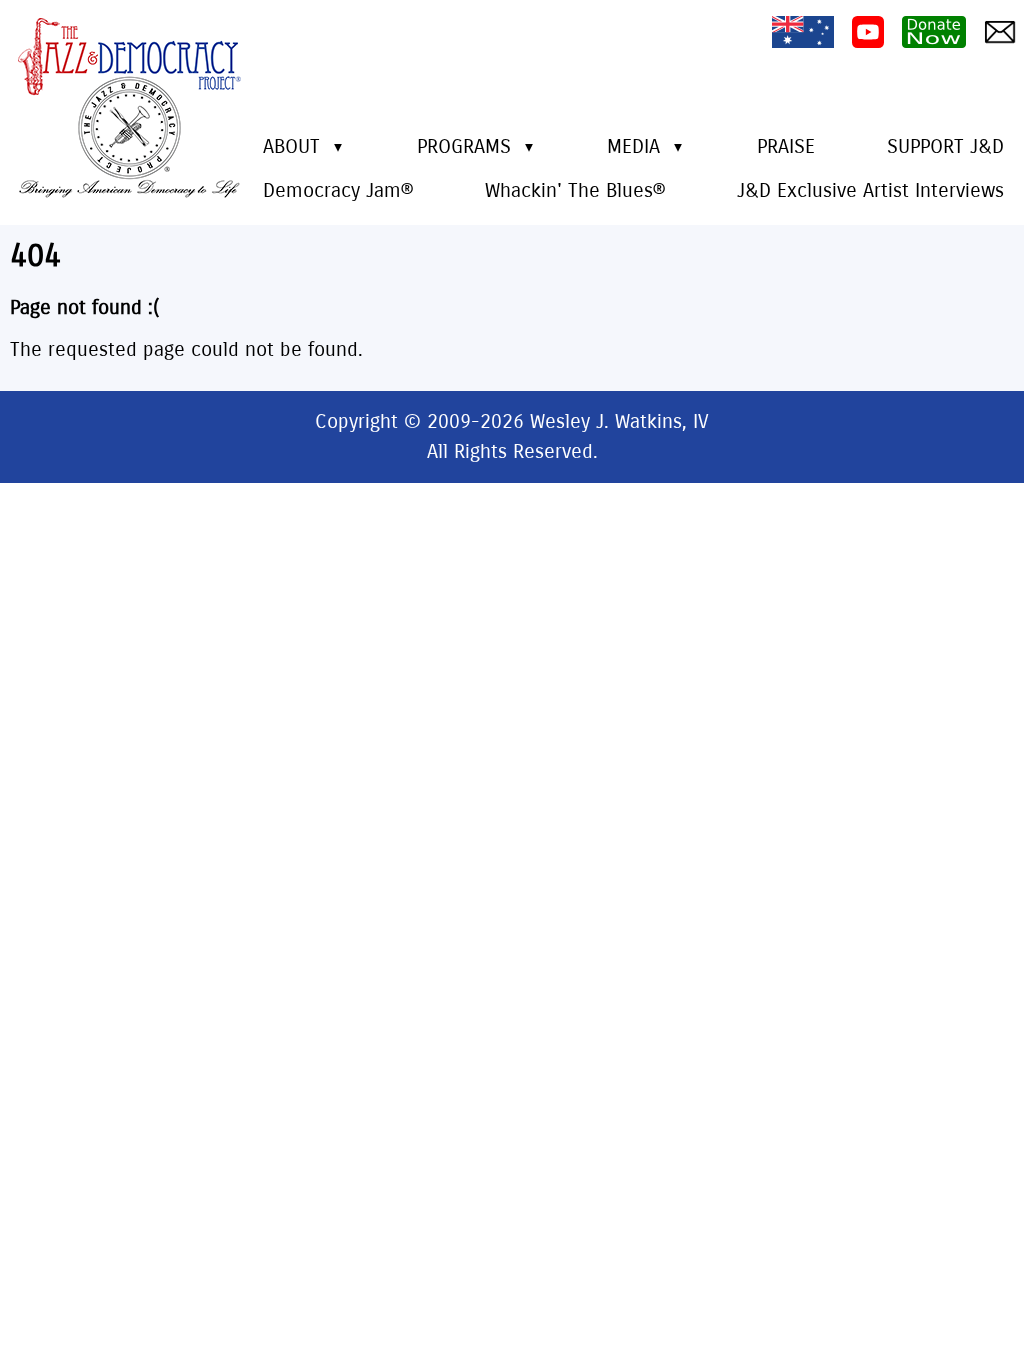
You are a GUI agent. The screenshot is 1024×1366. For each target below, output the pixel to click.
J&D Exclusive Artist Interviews (870, 190)
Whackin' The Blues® (575, 190)
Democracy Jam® (338, 190)
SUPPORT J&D (945, 146)
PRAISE (786, 146)
